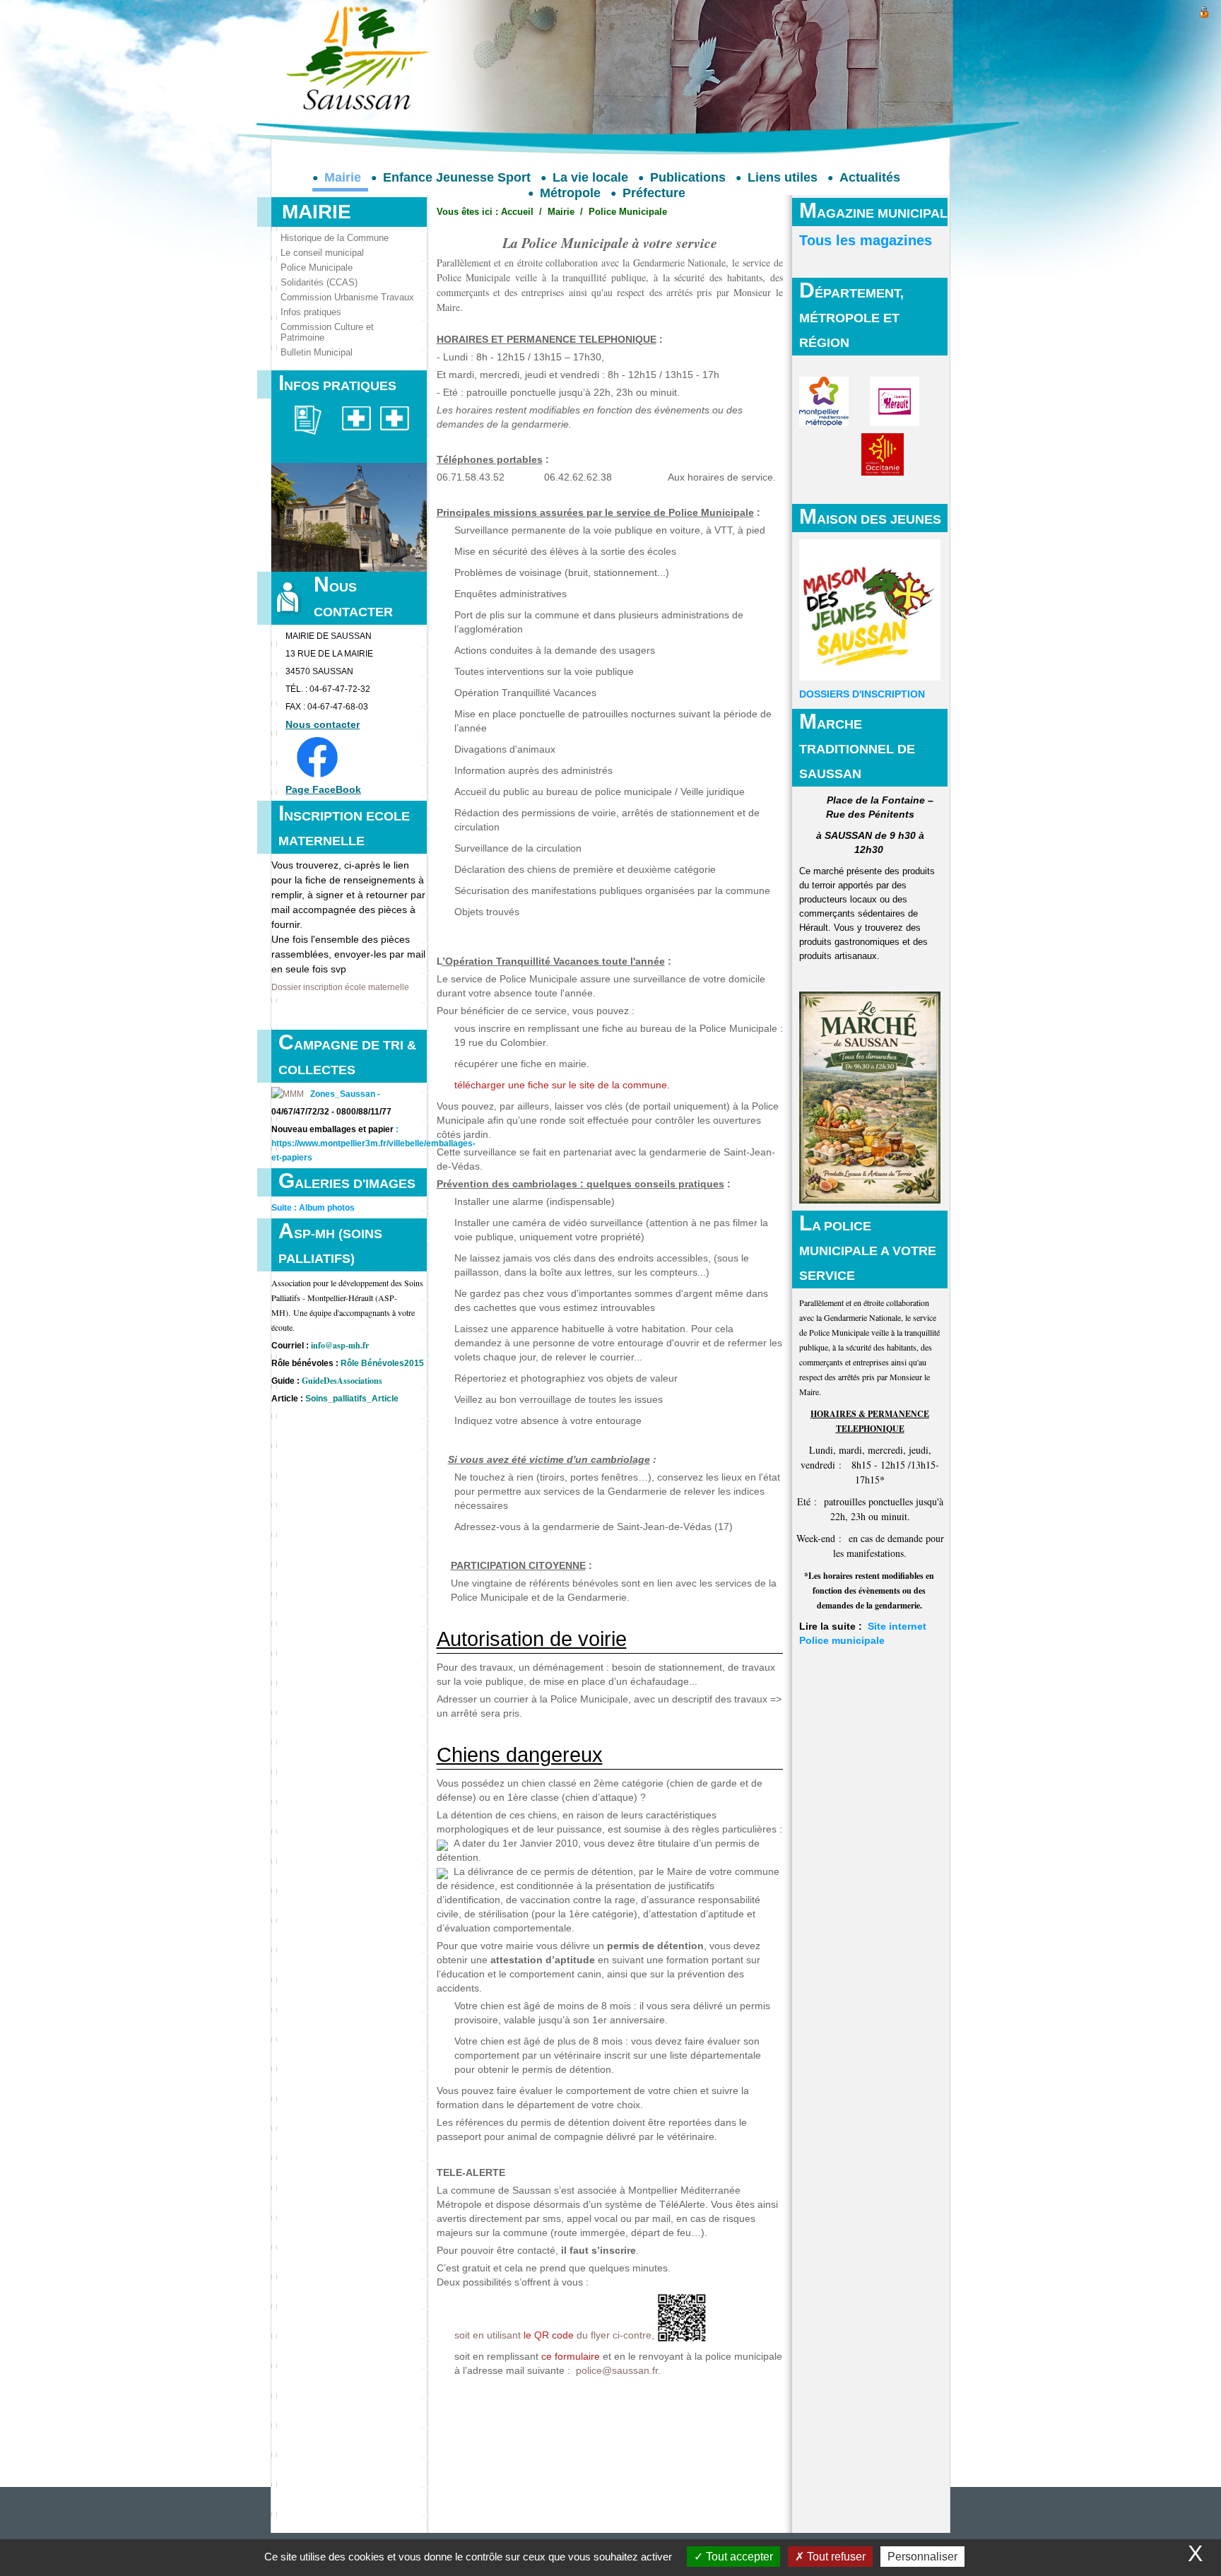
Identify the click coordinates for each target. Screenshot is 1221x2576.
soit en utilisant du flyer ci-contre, (554, 2335)
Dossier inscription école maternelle (340, 987)
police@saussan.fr (617, 2371)
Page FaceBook (323, 789)
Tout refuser (835, 2557)
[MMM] (288, 1094)
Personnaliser (922, 2557)
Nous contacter (323, 724)
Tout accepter (738, 2557)
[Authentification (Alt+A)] (1204, 10)
